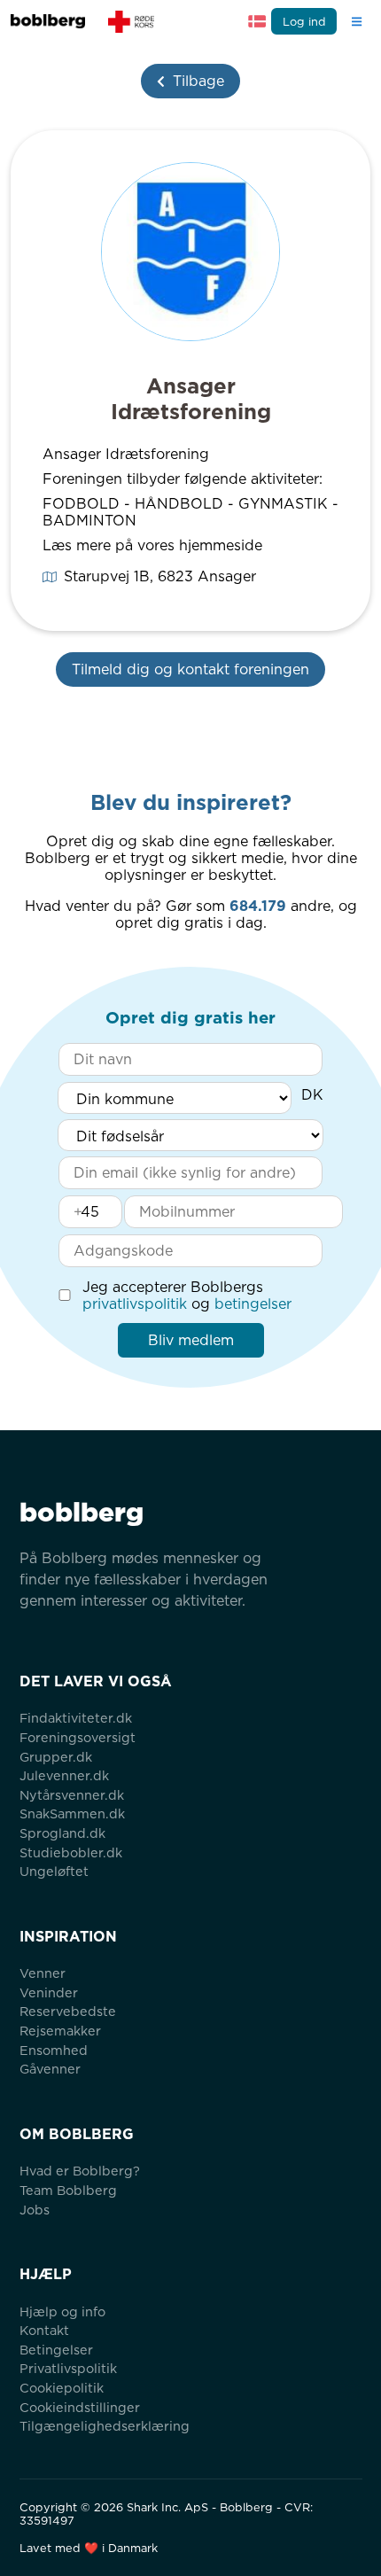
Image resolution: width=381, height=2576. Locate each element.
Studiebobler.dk (71, 1852)
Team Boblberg (68, 2190)
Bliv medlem (191, 1340)
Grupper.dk (56, 1757)
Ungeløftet (54, 1871)
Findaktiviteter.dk (76, 1718)
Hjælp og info (62, 2311)
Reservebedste (68, 2011)
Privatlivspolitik (68, 2368)
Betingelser (56, 2350)
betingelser (253, 1304)
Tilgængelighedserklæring (105, 2426)
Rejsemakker (60, 2031)
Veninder (49, 1992)
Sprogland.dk (62, 1833)
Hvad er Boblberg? (80, 2171)
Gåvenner (50, 2069)
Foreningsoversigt (78, 1737)
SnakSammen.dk (72, 1813)
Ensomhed (54, 2050)
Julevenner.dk (64, 1775)
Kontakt (44, 2330)
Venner (43, 1973)
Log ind (304, 22)
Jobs (35, 2210)
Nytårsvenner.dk (72, 1795)
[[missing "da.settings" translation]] (257, 21)
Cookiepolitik (62, 2388)
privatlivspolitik (135, 1304)
